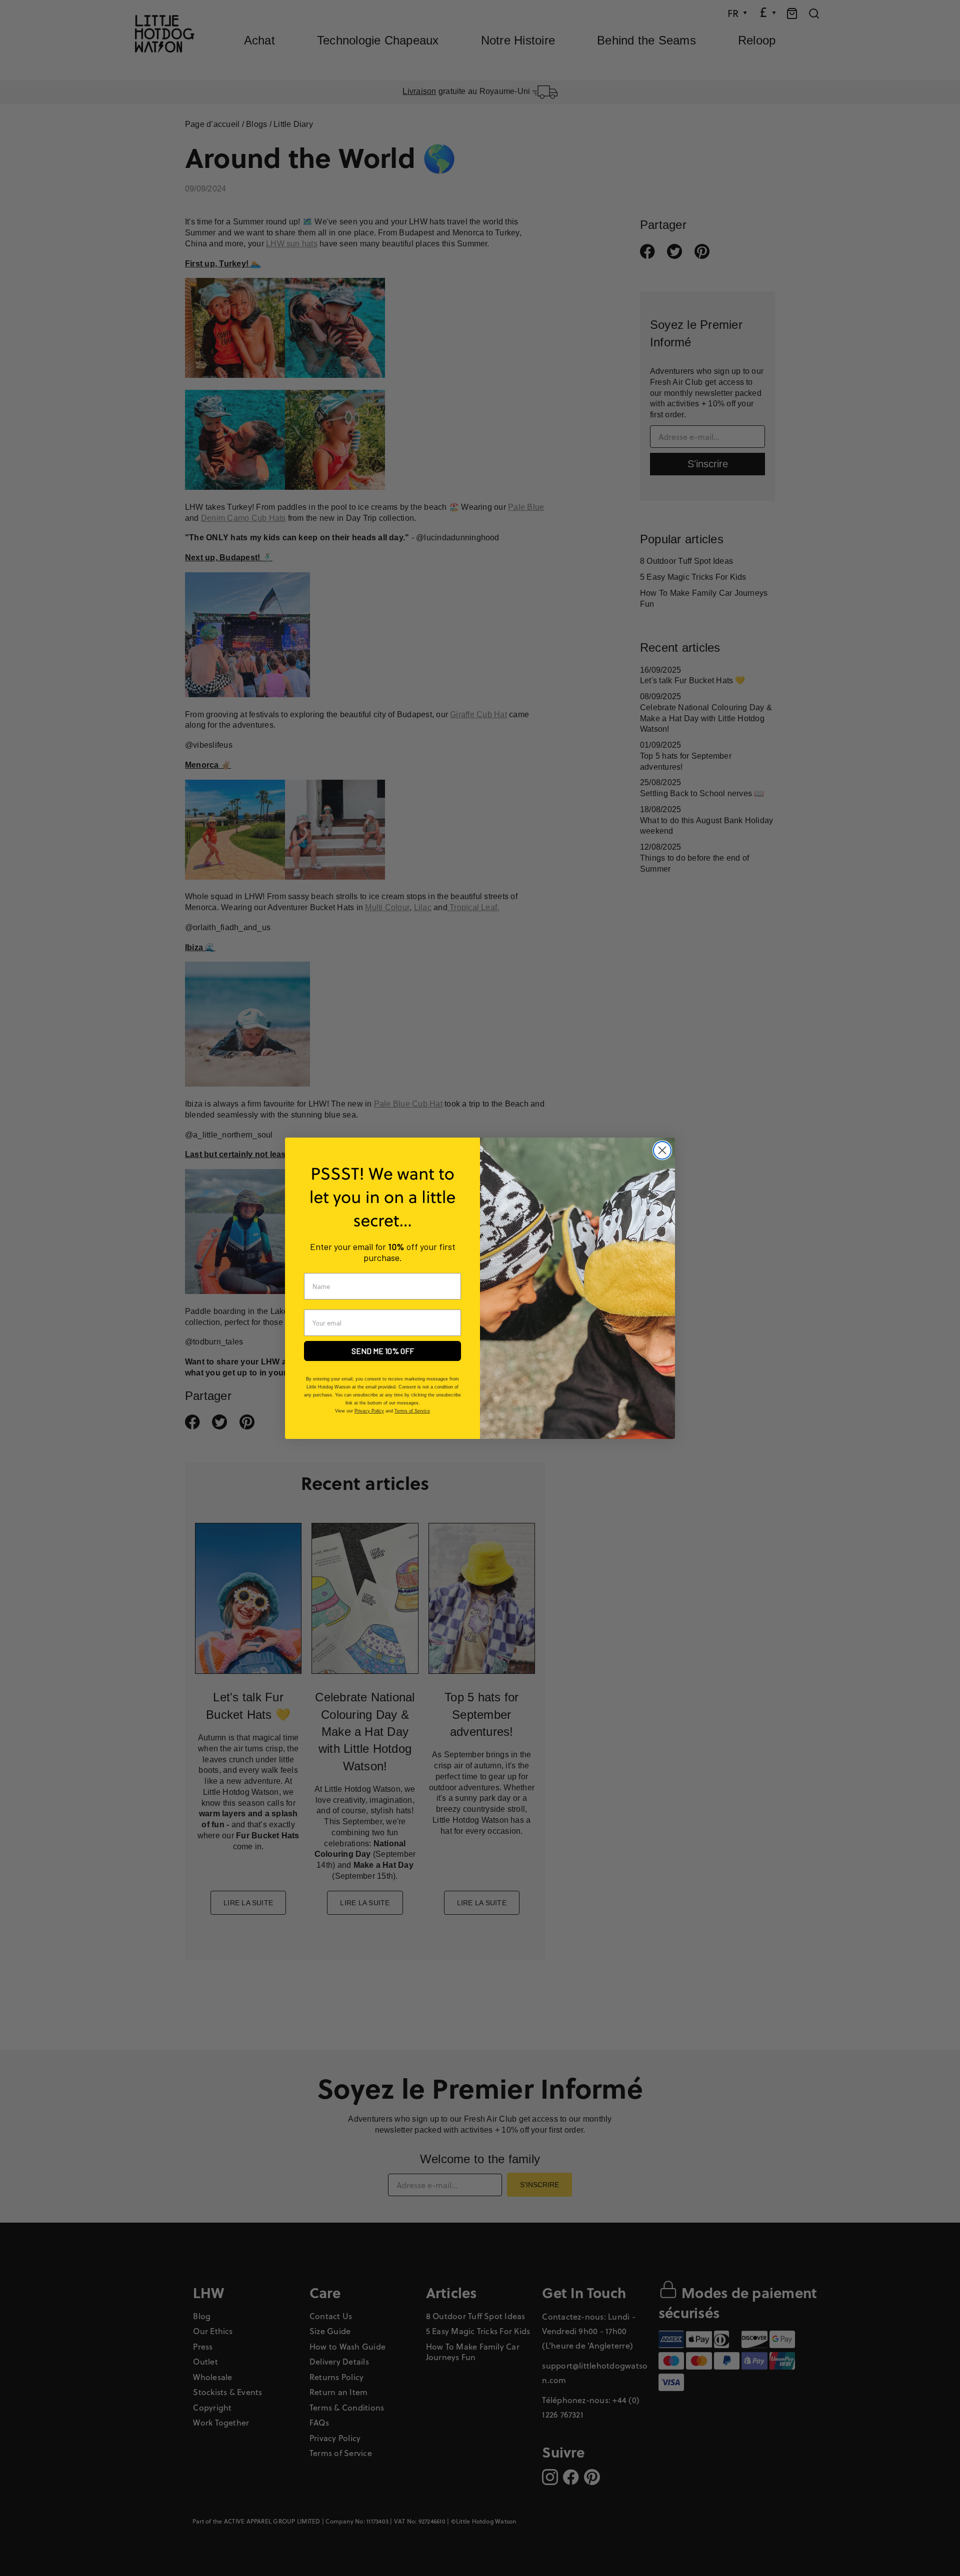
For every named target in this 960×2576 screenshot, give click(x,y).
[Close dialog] (662, 1150)
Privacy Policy (369, 1411)
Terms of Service (412, 1411)
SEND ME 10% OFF (383, 1351)
